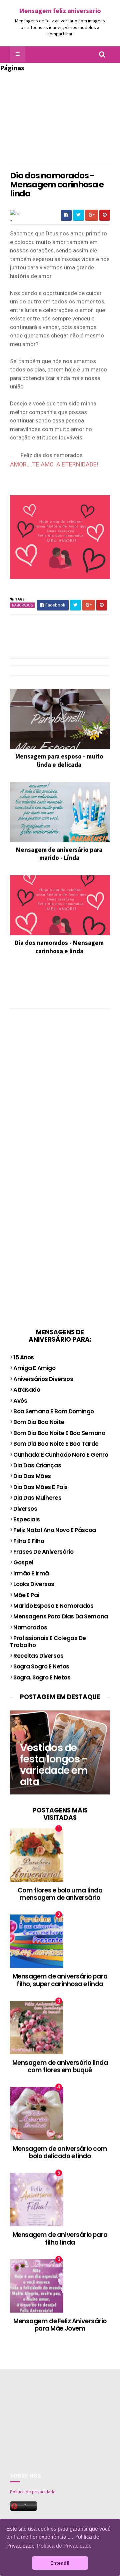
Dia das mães (32, 1476)
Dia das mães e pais (40, 1487)
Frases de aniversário (43, 1552)
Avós (20, 1401)
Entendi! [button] (60, 2563)
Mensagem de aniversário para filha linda (60, 2239)
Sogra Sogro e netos (41, 1666)
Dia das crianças (37, 1465)
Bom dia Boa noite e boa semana (59, 1433)
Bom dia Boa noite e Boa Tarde (56, 1444)
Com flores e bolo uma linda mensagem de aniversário (60, 1894)
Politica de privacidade (33, 2492)
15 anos (24, 1357)
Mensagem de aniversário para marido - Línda (59, 854)
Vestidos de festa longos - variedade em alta (54, 1765)
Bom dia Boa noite (39, 1422)
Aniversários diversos (43, 1379)
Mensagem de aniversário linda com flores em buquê (60, 2067)
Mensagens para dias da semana (61, 1616)
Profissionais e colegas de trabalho (48, 1641)
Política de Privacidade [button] (64, 2546)
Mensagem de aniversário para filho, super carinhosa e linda (60, 1980)
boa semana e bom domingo (54, 1411)
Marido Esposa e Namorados (53, 1606)
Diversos (25, 1509)
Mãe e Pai (26, 1595)
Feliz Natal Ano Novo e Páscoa (55, 1530)
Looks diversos (34, 1584)
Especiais (26, 1519)
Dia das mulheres (37, 1498)
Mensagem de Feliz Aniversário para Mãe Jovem (60, 2325)
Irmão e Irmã (31, 1573)
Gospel (23, 1562)
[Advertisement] (60, 114)
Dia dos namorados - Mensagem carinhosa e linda (59, 947)
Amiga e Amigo (34, 1368)
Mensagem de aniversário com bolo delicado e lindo (60, 2153)
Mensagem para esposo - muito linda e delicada (59, 760)
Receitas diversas (38, 1656)
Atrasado (27, 1390)
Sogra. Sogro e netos (42, 1677)
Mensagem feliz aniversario (60, 11)
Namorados (22, 605)
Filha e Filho (29, 1541)
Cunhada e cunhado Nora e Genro (61, 1455)
